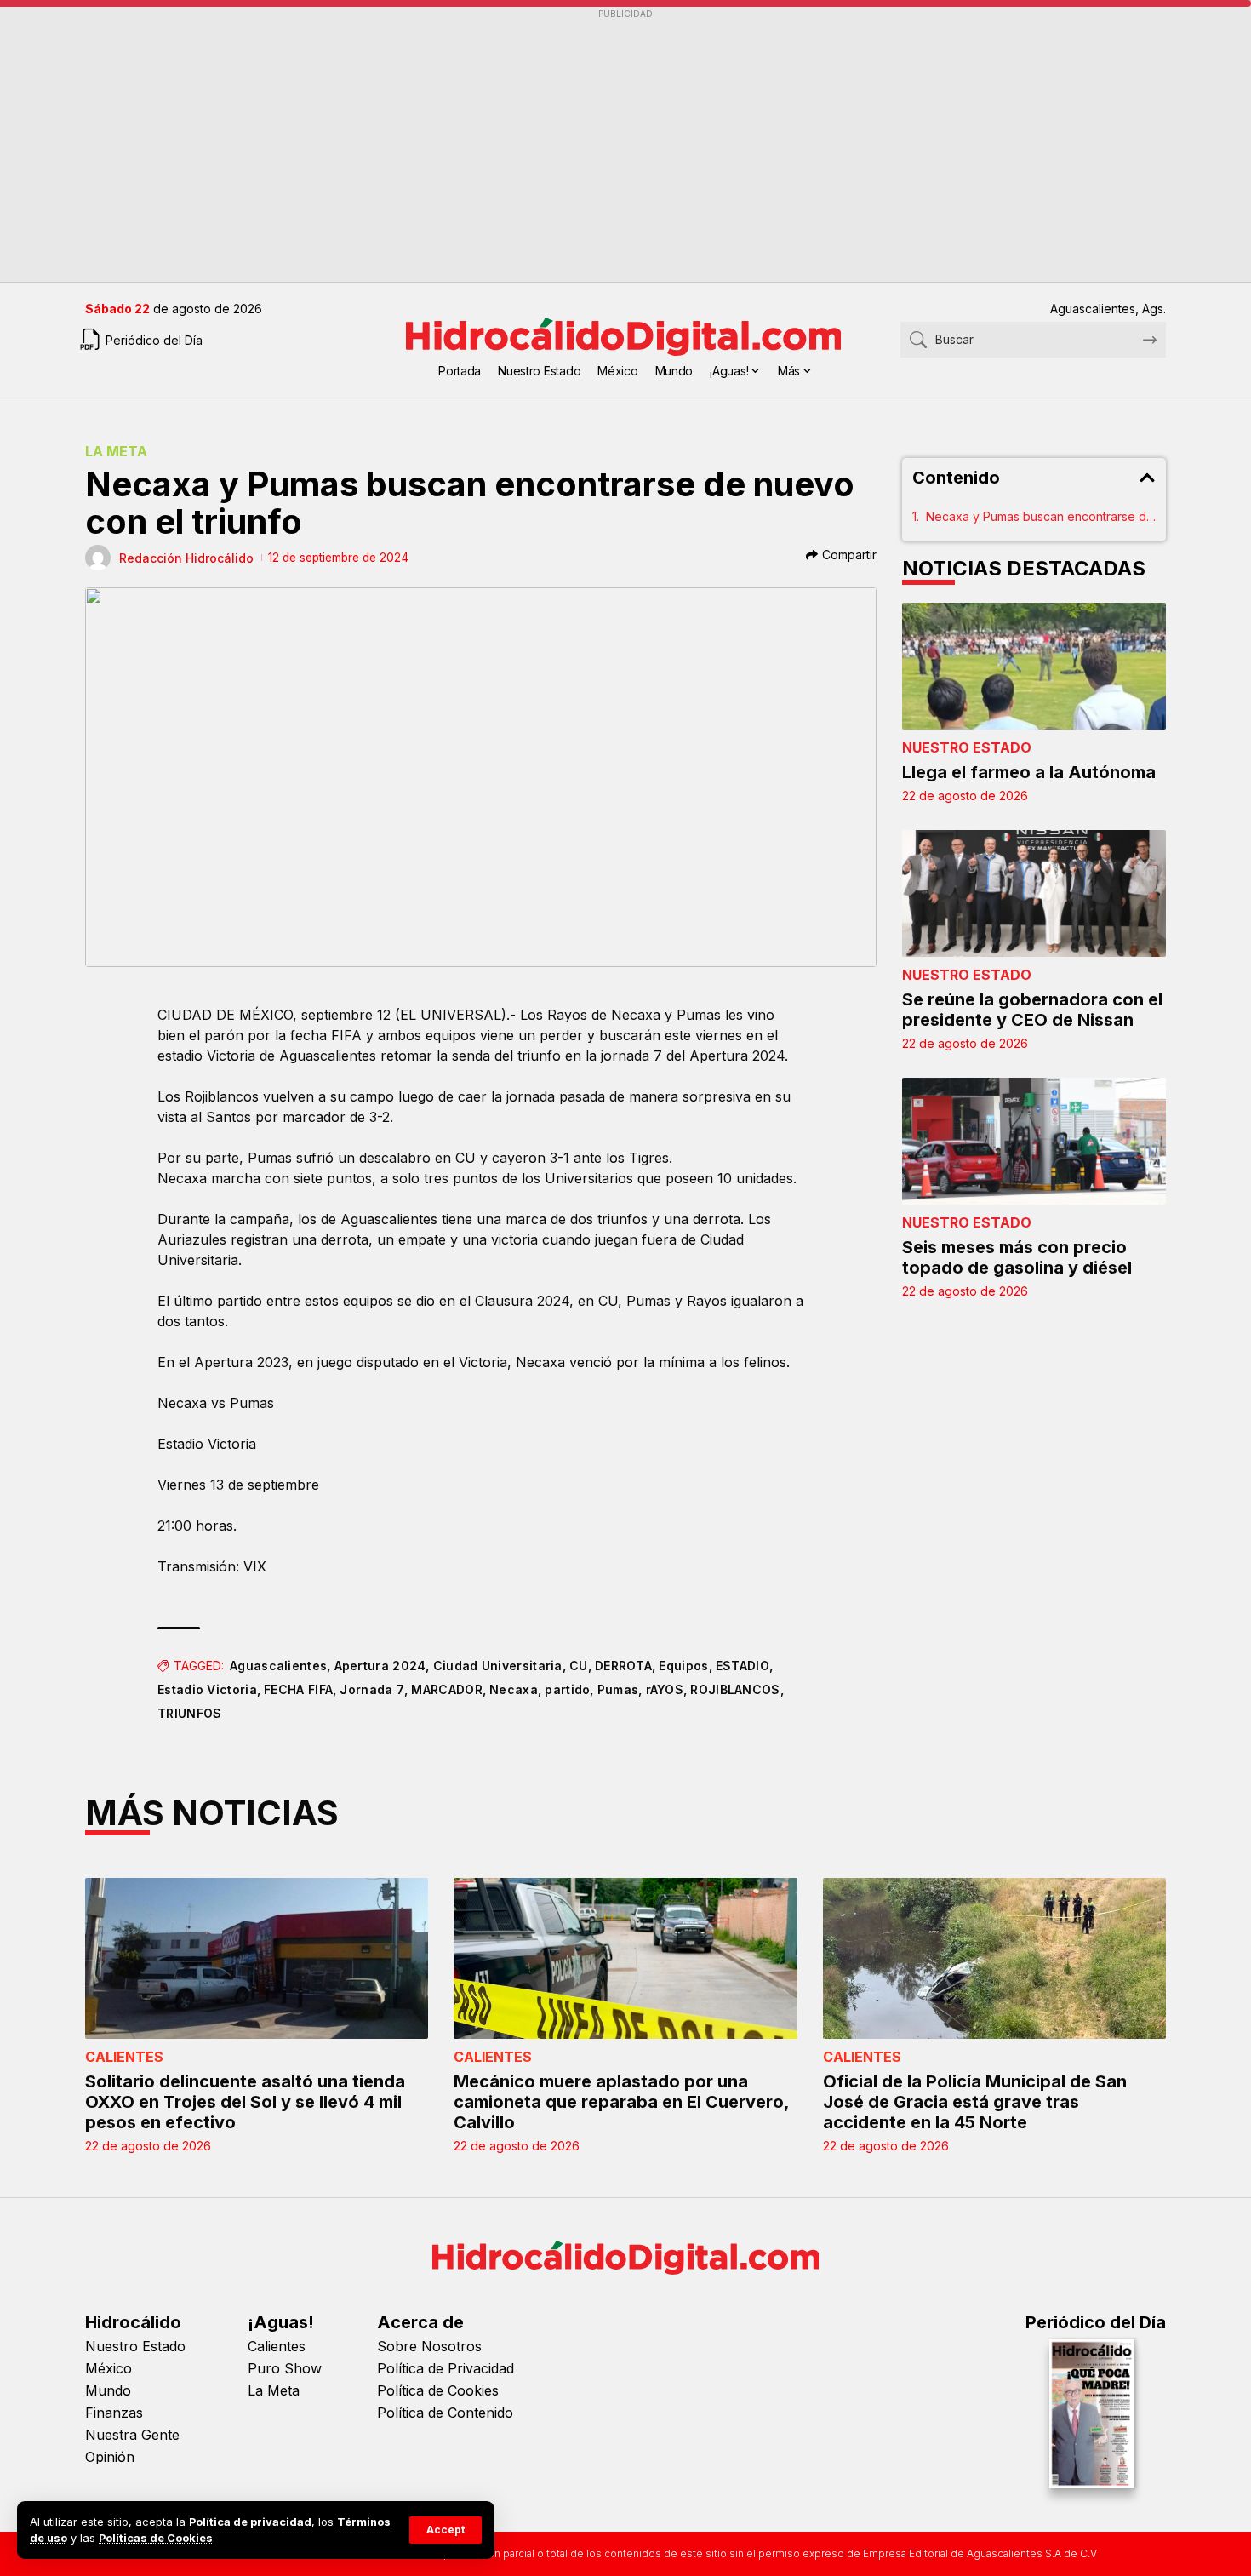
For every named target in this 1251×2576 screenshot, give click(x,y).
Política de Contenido (445, 2413)
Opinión (110, 2457)
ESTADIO (743, 1666)
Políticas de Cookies (156, 2538)
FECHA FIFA (298, 1689)
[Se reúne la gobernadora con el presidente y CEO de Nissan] (1034, 893)
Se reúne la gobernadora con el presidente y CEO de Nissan (1032, 1010)
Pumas (618, 1689)
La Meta (116, 451)
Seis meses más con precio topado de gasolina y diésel (1017, 1257)
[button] (446, 2530)
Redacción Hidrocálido (186, 558)
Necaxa (514, 1689)
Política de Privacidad (446, 2368)
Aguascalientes (278, 1666)
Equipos (683, 1666)
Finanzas (114, 2413)
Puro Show (285, 2368)
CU (579, 1666)
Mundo (108, 2390)
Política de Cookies (438, 2390)
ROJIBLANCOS (735, 1689)
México (109, 2368)
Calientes (124, 2057)
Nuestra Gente (132, 2435)
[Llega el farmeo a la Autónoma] (1034, 666)
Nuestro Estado (967, 747)
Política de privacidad (250, 2522)
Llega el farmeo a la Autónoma (1029, 772)
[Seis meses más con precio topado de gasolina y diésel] (1034, 1141)
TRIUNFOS (189, 1713)
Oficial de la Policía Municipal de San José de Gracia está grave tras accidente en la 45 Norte (975, 2102)
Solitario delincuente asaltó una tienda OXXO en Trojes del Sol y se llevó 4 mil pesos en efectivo (245, 2102)
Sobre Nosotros (429, 2346)
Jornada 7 (372, 1689)
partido (567, 1689)
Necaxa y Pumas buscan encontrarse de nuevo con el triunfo (1041, 516)
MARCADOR (446, 1689)
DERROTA (623, 1666)
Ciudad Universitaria (498, 1666)
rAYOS (665, 1689)
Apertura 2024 (380, 1666)
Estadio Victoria (207, 1689)
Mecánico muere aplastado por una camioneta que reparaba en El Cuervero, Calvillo (622, 2102)
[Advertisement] (596, 146)
